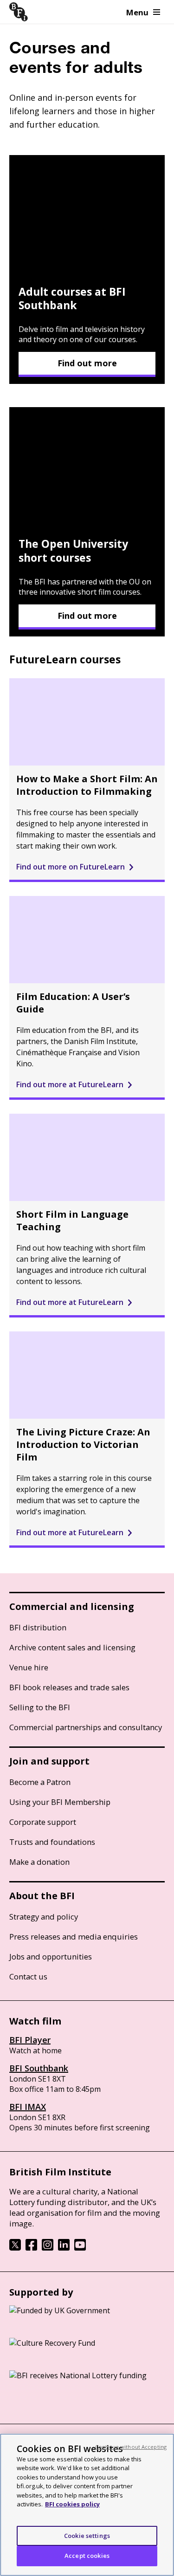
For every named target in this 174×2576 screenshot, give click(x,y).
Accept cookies (87, 2556)
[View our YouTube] (80, 2248)
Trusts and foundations (52, 1842)
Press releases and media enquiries (74, 1937)
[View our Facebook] (31, 2248)
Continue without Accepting (131, 2447)
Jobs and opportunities (51, 1956)
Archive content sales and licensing (72, 1647)
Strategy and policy (44, 1917)
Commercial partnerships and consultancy (86, 1727)
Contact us (28, 1976)
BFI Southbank (39, 2068)
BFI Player (30, 2040)
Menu (137, 12)
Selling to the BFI (40, 1707)
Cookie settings (87, 2536)
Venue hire (29, 1667)
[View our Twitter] (15, 2248)
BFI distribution (38, 1627)
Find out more (87, 363)
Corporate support (43, 1822)
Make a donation (39, 1862)
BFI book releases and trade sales (69, 1687)
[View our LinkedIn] (64, 2248)
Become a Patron (40, 1782)
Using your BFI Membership (60, 1802)
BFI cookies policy (72, 2504)
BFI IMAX (28, 2107)
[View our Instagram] (48, 2248)
